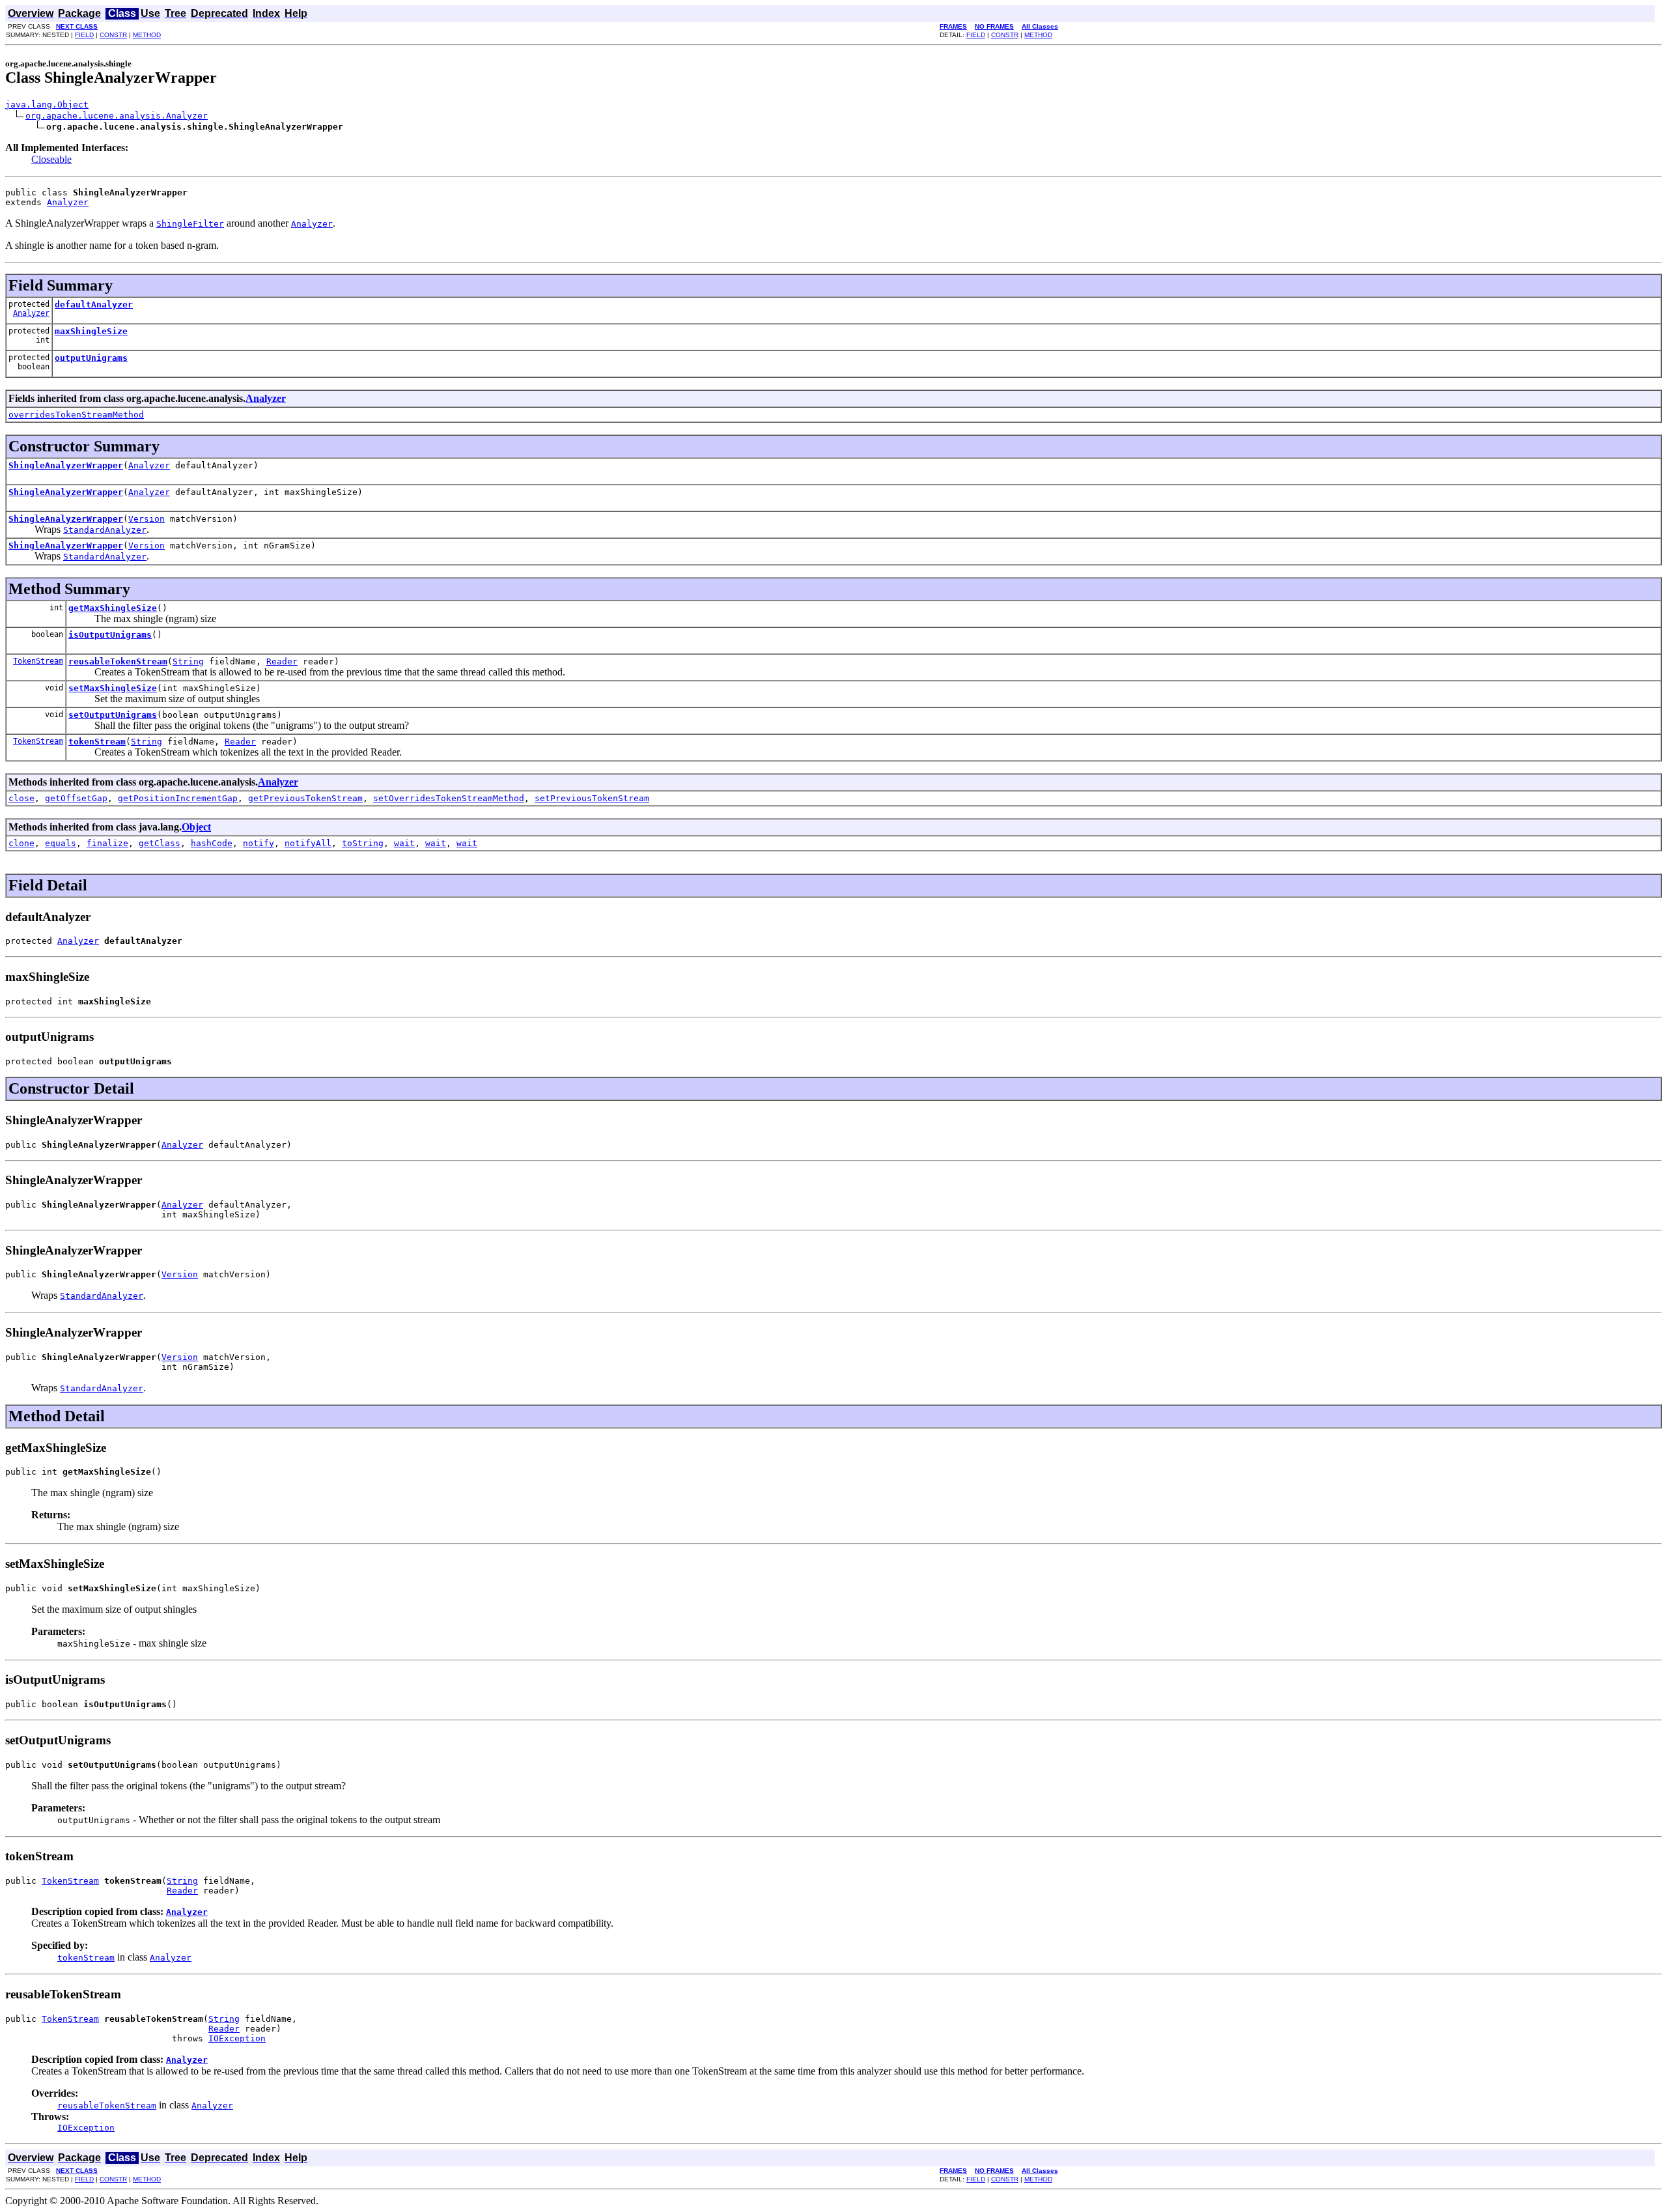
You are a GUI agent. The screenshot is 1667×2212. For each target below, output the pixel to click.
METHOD (147, 35)
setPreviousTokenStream (592, 798)
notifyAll (308, 843)
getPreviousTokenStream (305, 798)
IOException (237, 2038)
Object (196, 827)
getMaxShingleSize (113, 608)
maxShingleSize (91, 331)
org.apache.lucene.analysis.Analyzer (117, 116)
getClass (160, 843)
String (188, 661)
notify (259, 843)
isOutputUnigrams (110, 635)
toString (363, 843)
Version (147, 519)
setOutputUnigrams (113, 715)
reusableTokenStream (118, 661)
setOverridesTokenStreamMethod (449, 798)
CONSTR (113, 35)
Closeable (51, 159)
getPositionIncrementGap (178, 798)
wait (404, 843)
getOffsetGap (76, 798)
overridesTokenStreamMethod (76, 415)
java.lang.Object (47, 105)
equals (61, 843)
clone (21, 843)
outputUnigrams (91, 358)
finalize (107, 843)
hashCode (212, 843)
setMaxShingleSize (113, 688)
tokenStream (97, 742)
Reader (282, 661)
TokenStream (38, 661)
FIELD (84, 35)
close (21, 798)
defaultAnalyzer (94, 305)
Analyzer (68, 202)
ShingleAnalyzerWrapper (66, 465)
